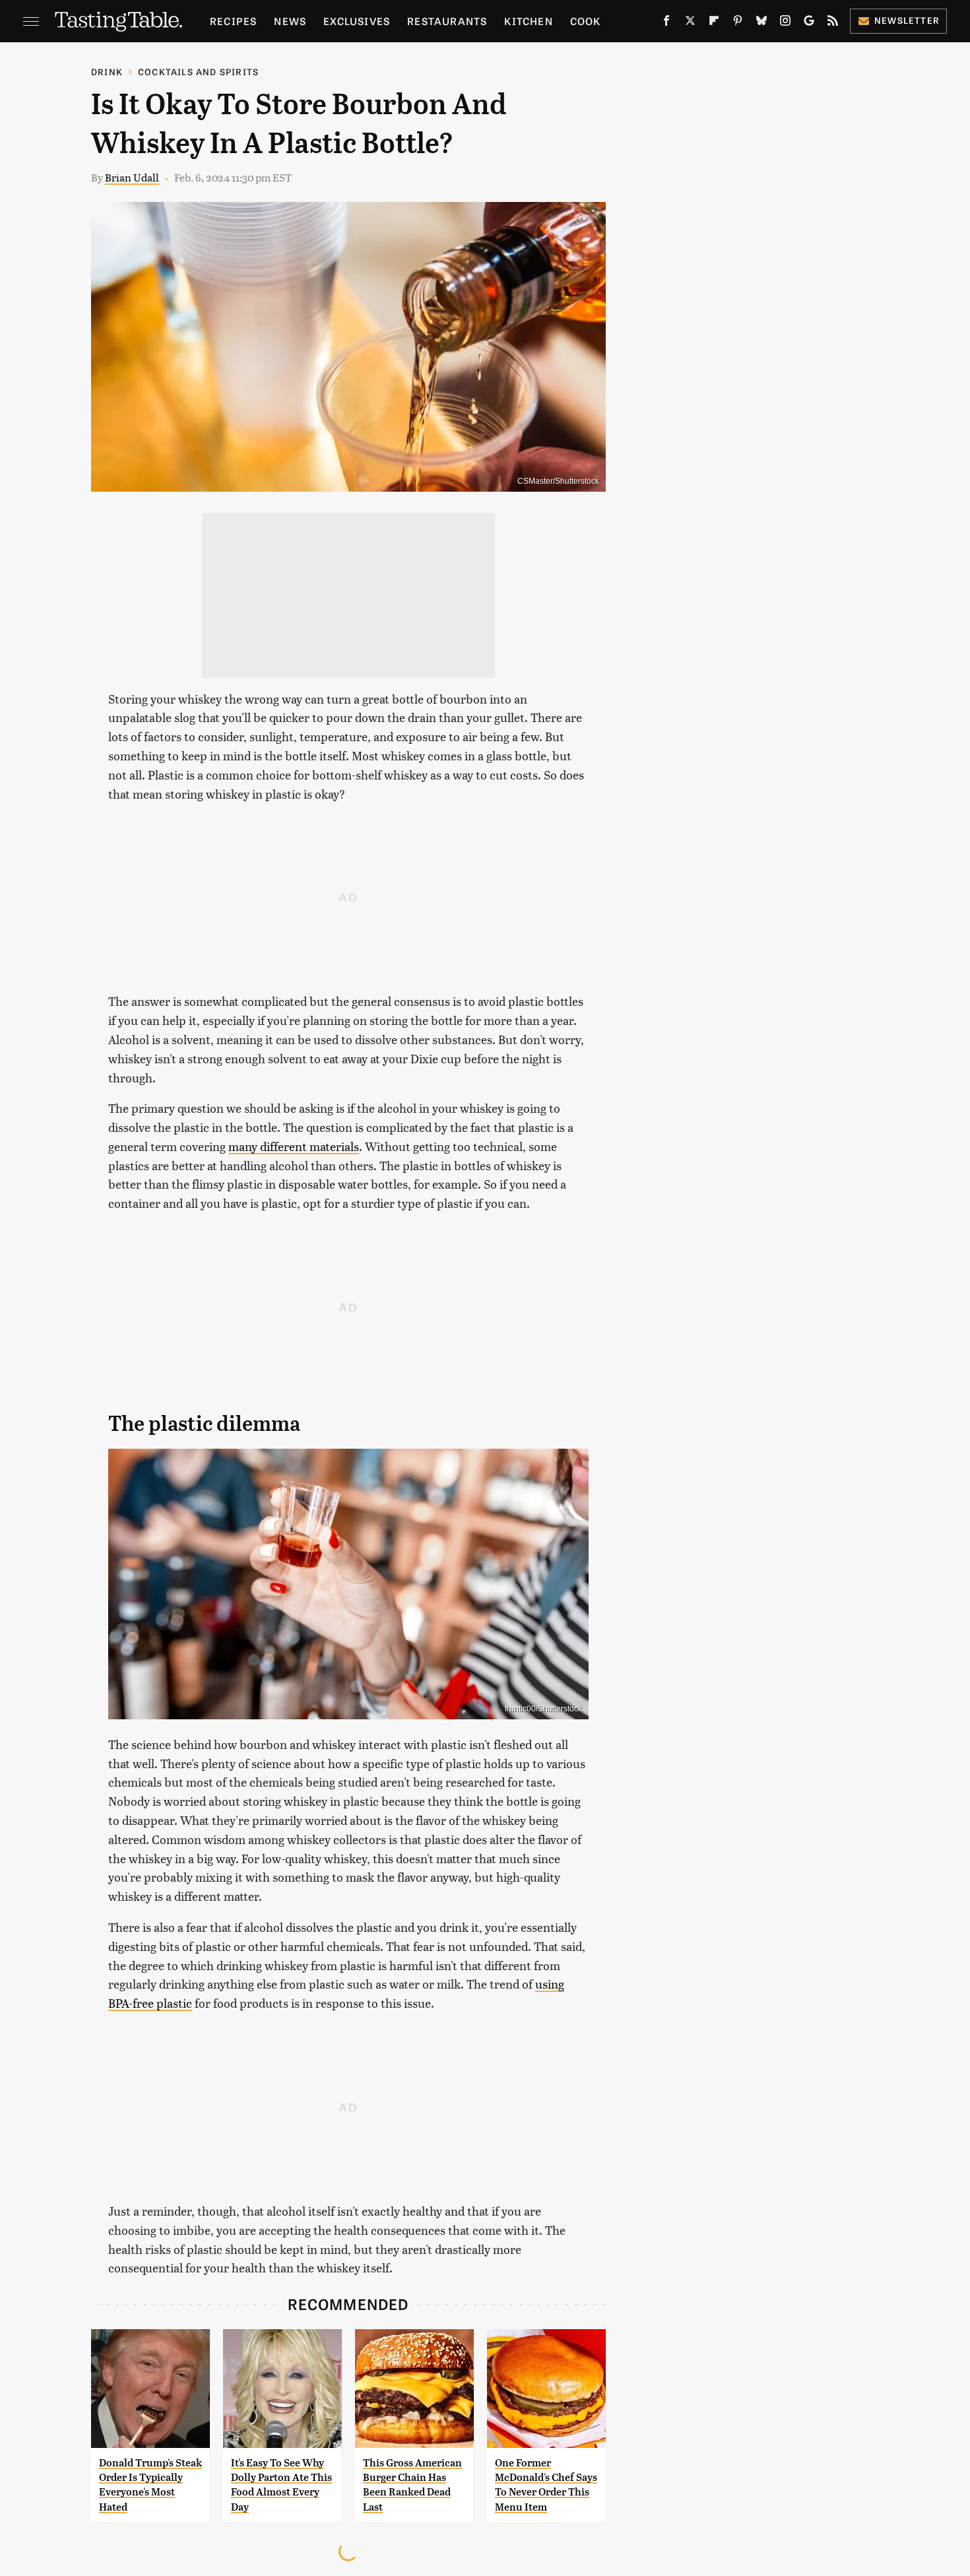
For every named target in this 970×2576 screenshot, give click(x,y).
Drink (107, 72)
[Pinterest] (738, 23)
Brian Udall (132, 177)
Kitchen (528, 21)
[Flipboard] (714, 23)
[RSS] (833, 23)
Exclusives (357, 21)
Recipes (233, 21)
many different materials (294, 1146)
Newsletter (907, 20)
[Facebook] (666, 23)
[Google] (809, 23)
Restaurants (447, 21)
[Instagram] (785, 23)
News (290, 21)
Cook (586, 21)
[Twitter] (690, 23)
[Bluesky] (761, 23)
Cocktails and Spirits (198, 72)
